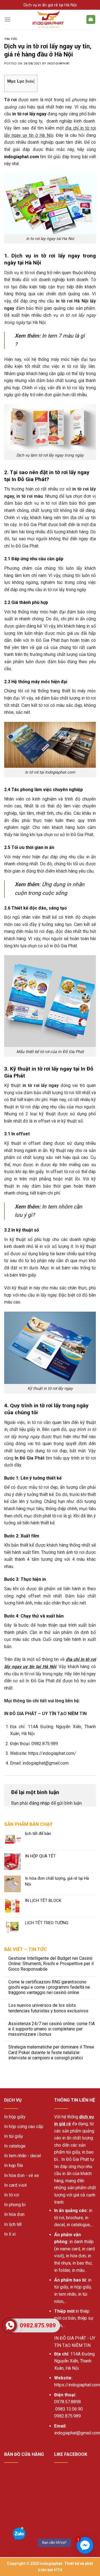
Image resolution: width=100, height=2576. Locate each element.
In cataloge (15, 2146)
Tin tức (11, 39)
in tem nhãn (65, 2294)
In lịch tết (13, 2224)
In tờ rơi (12, 2195)
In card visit (15, 2185)
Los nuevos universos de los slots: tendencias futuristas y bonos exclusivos (48, 2008)
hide (30, 81)
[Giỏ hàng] (91, 20)
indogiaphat (58, 64)
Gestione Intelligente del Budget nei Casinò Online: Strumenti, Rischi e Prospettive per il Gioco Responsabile (51, 1964)
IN (56, 2338)
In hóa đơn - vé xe (22, 2175)
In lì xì (10, 2234)
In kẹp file (14, 2165)
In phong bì (15, 2205)
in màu (78, 2270)
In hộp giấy (15, 2117)
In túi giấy (14, 2136)
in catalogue (78, 2225)
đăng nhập (39, 1803)
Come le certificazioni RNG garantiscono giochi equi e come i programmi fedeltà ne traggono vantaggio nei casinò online (49, 1987)
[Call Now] (10, 2325)
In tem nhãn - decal (22, 2156)
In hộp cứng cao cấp (24, 2127)
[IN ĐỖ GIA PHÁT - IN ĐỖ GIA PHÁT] (48, 19)
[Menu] (7, 19)
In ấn (59, 2210)
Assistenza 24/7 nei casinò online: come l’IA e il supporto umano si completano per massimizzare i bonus (52, 2029)
